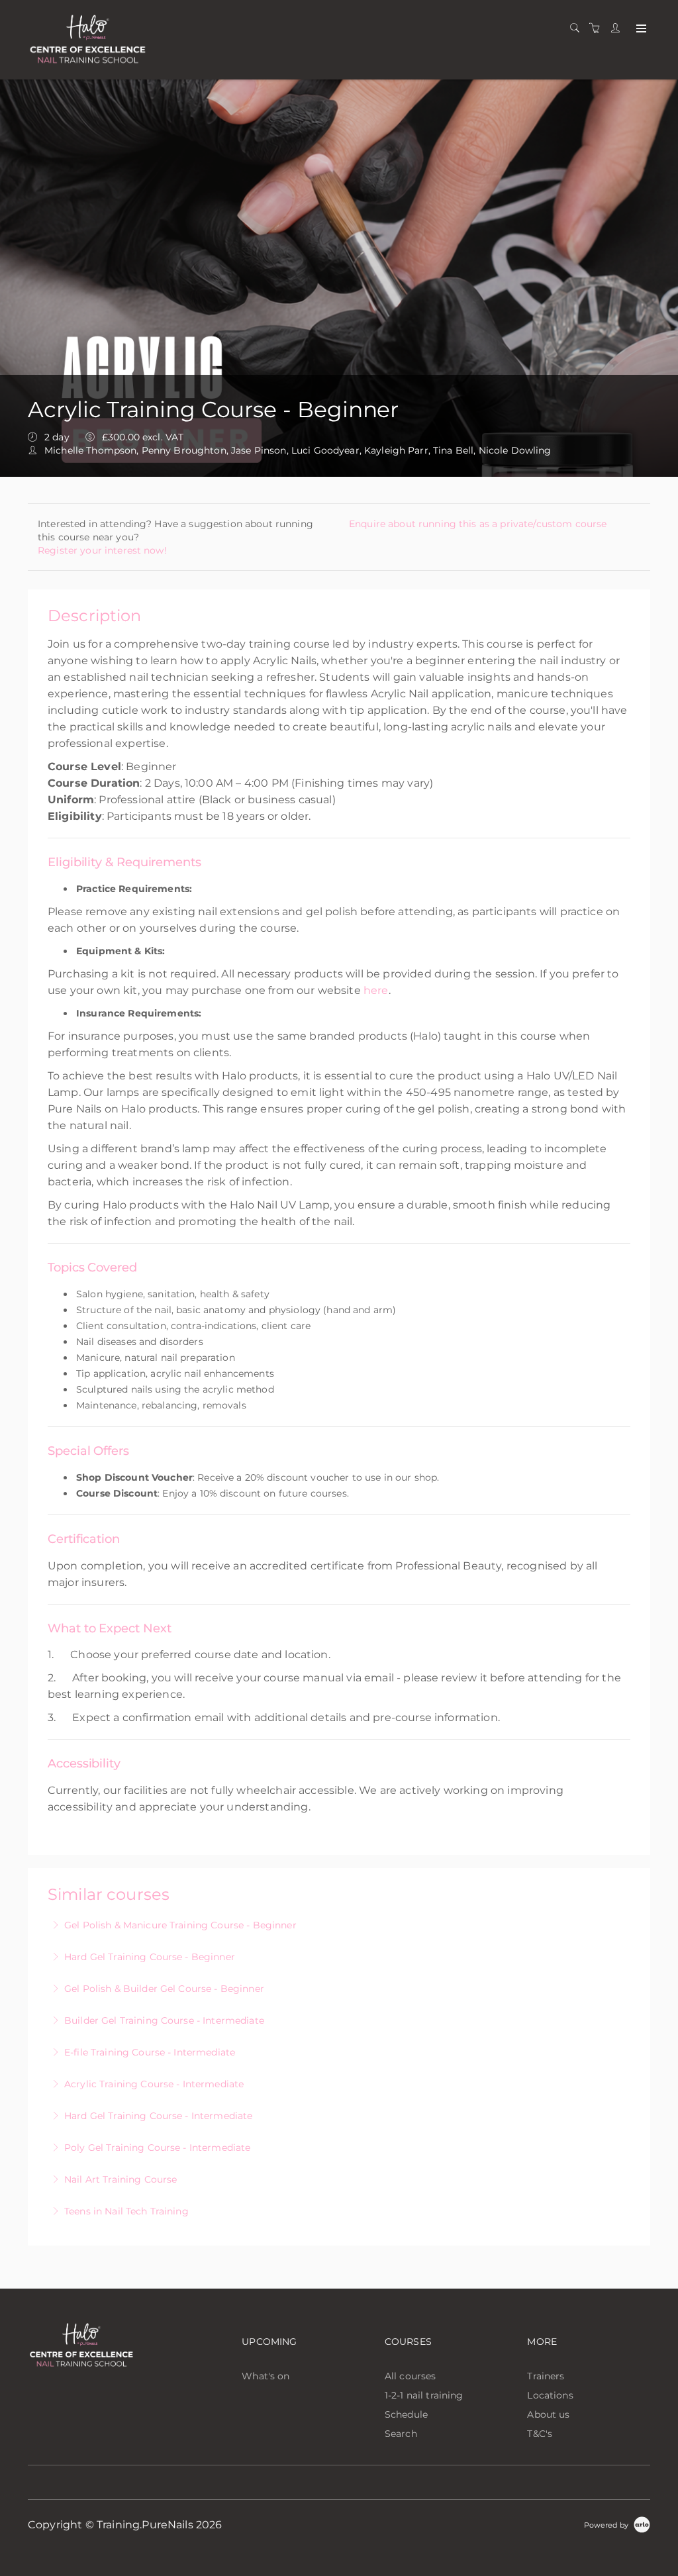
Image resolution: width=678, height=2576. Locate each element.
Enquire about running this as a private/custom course (478, 524)
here (376, 990)
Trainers (546, 2376)
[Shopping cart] (598, 28)
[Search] (578, 28)
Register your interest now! (102, 550)
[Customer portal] (618, 28)
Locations (550, 2395)
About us (548, 2414)
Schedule (406, 2414)
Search (401, 2434)
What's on (266, 2376)
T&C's (540, 2434)
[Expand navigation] (640, 29)
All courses (411, 2376)
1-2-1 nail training (424, 2395)
